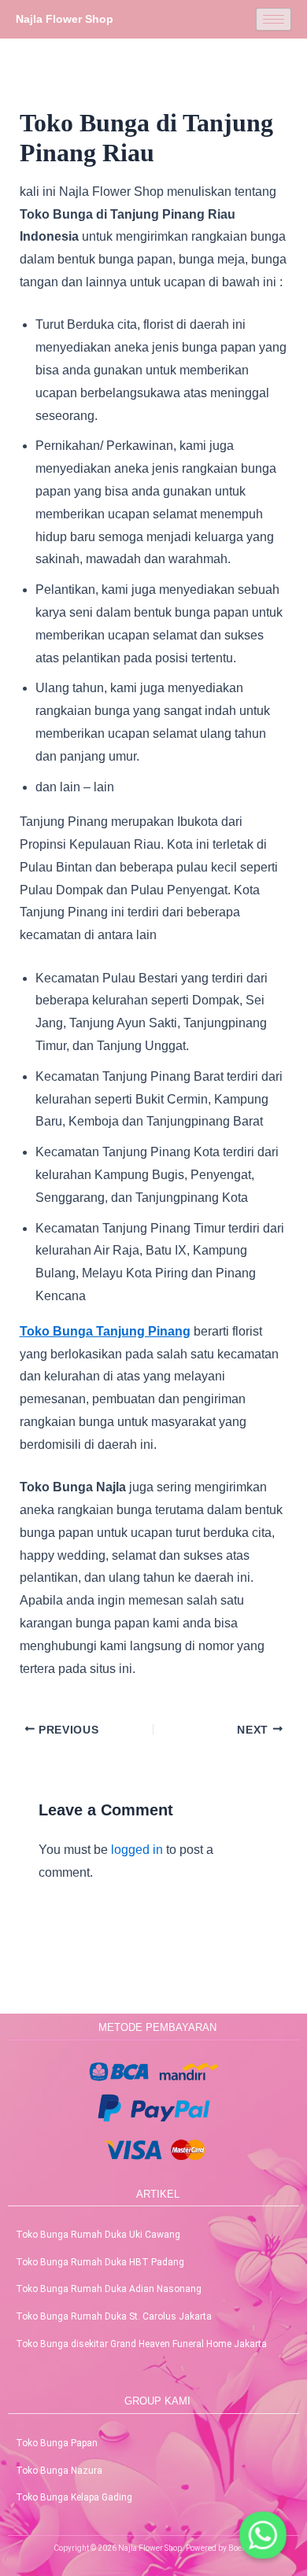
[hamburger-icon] (274, 19)
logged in (137, 1850)
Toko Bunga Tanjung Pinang (105, 1331)
